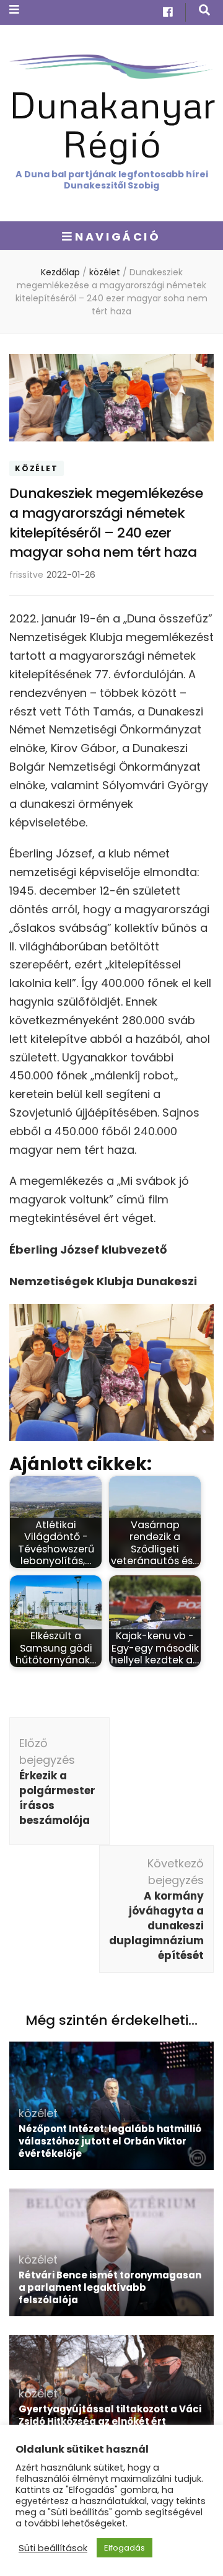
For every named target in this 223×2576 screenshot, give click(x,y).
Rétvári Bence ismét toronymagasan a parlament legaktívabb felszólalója (110, 2287)
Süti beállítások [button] (53, 2548)
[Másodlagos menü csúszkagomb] (14, 10)
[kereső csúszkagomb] (204, 10)
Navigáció (118, 237)
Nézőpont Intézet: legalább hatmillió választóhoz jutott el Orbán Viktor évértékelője (110, 2141)
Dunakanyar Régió (112, 123)
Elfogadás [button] (125, 2548)
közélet (37, 468)
